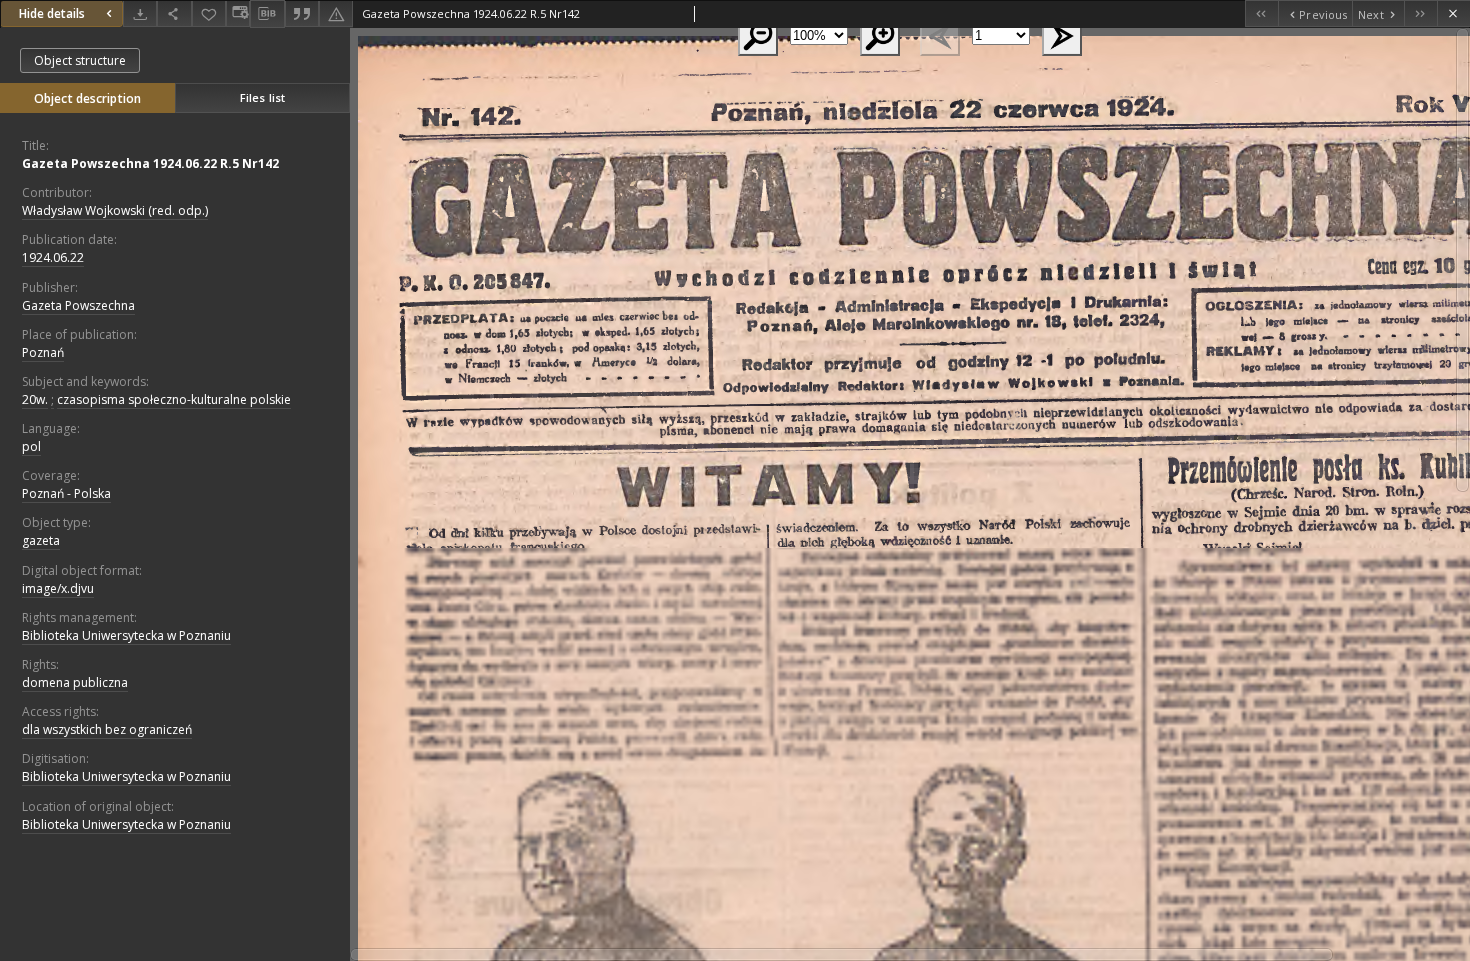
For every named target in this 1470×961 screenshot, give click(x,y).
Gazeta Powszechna (78, 305)
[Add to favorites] (209, 13)
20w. (35, 399)
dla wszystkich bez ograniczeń (107, 729)
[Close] (1453, 13)
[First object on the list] (1261, 13)
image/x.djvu (58, 588)
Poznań (43, 352)
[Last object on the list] (1420, 13)
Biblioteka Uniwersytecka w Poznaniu (126, 635)
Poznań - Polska (66, 493)
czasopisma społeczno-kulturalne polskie (174, 399)
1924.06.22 (53, 257)
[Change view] (238, 13)
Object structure (80, 60)
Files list (262, 97)
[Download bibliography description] (267, 14)
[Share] (174, 13)
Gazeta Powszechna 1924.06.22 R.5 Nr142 (150, 163)
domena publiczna (75, 682)
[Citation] (302, 13)
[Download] (140, 13)
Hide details (52, 13)
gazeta (41, 540)
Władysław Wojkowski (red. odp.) (115, 210)
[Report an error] (336, 13)
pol (31, 446)
